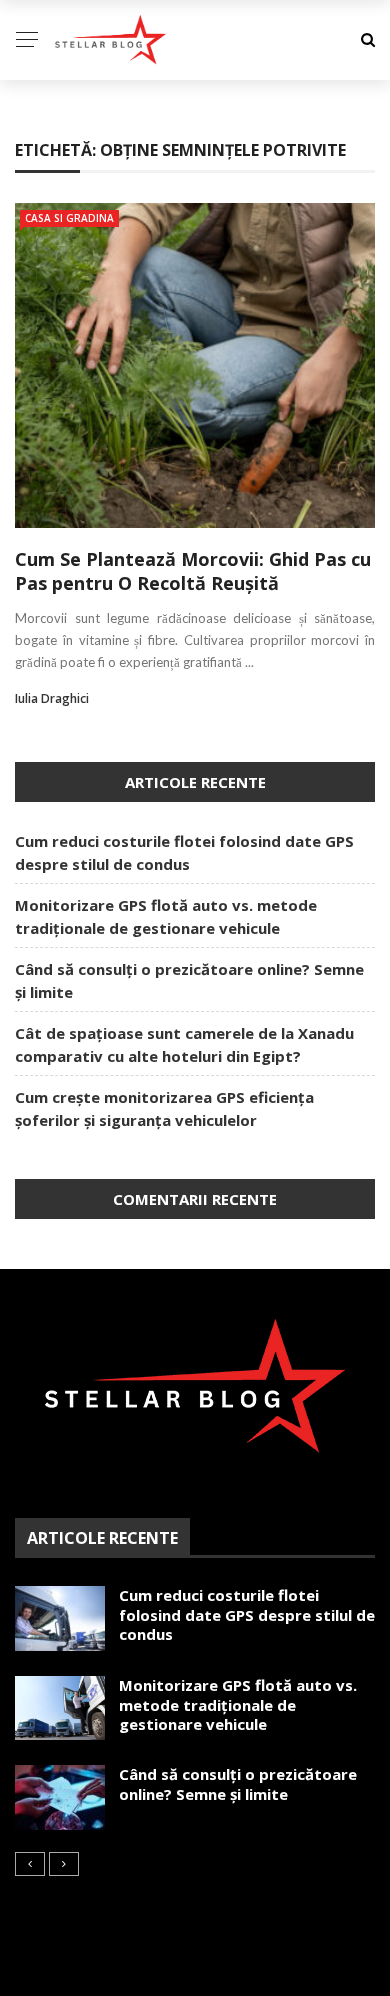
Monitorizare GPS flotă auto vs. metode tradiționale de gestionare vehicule (238, 1704)
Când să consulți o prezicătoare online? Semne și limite (238, 1784)
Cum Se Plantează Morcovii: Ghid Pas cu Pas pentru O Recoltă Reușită (193, 570)
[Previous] (30, 1864)
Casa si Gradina (69, 218)
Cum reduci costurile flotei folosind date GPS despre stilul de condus (247, 1614)
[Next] (64, 1864)
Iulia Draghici (52, 698)
